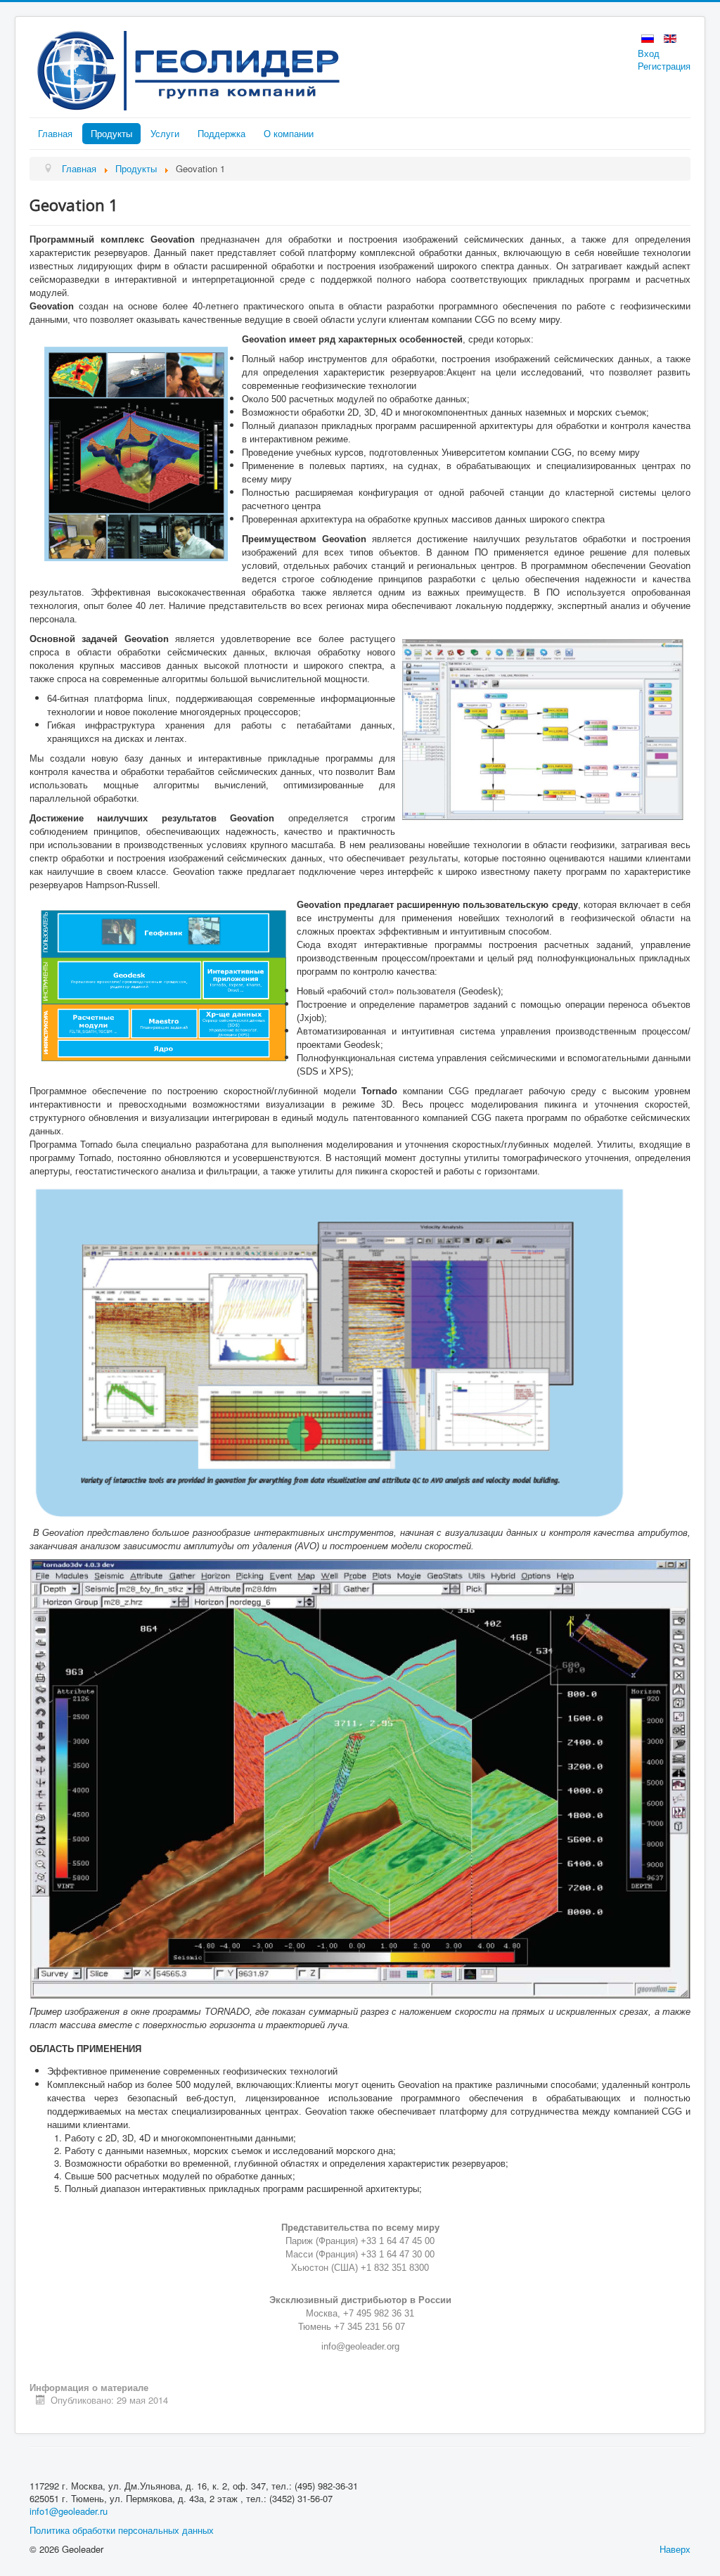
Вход (649, 53)
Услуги (165, 133)
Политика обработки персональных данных (122, 2530)
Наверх (675, 2549)
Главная (55, 133)
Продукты (111, 133)
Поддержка (221, 133)
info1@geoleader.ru (69, 2511)
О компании (289, 133)
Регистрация (664, 66)
